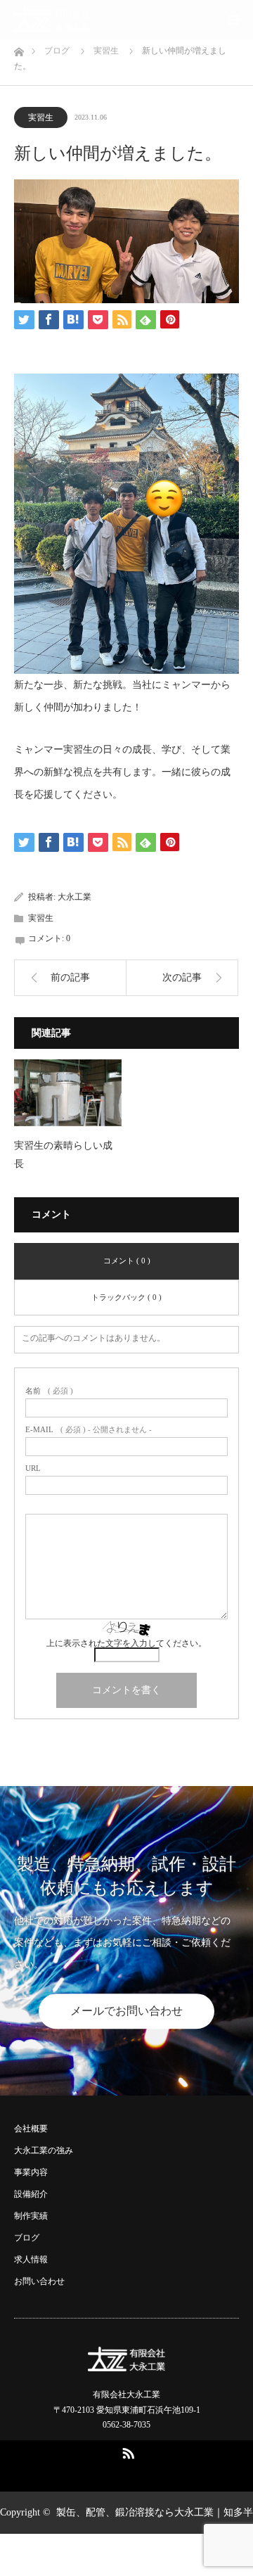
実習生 (41, 117)
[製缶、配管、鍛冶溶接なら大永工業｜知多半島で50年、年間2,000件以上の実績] (51, 20)
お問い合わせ (39, 2281)
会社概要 (31, 2129)
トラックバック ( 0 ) (126, 1297)
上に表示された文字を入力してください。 (126, 1643)
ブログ (27, 2238)
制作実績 (31, 2216)
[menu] (233, 20)
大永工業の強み (44, 2150)
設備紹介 (31, 2194)
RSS (126, 2451)
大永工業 (74, 897)
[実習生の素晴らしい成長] (68, 1093)
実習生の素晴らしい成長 (63, 1154)
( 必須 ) (49, 1391)
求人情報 (31, 2259)
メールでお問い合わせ (126, 2011)
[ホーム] (19, 48)
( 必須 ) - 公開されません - (89, 1430)
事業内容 (31, 2172)
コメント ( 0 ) (127, 1261)
